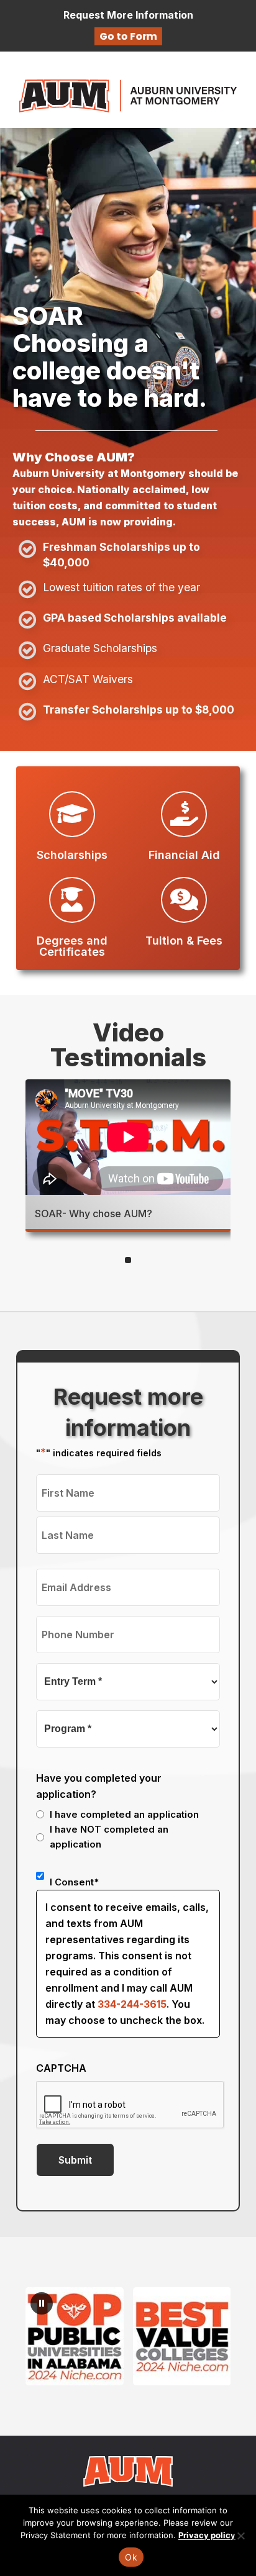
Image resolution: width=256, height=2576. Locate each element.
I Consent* (74, 1882)
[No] (240, 2536)
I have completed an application (124, 1814)
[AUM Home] (128, 2470)
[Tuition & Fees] (184, 900)
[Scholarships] (72, 814)
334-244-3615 (132, 2004)
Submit (75, 2160)
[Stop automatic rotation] (42, 2303)
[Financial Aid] (184, 814)
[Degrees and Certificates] (72, 900)
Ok (131, 2557)
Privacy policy (207, 2535)
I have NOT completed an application (109, 1837)
